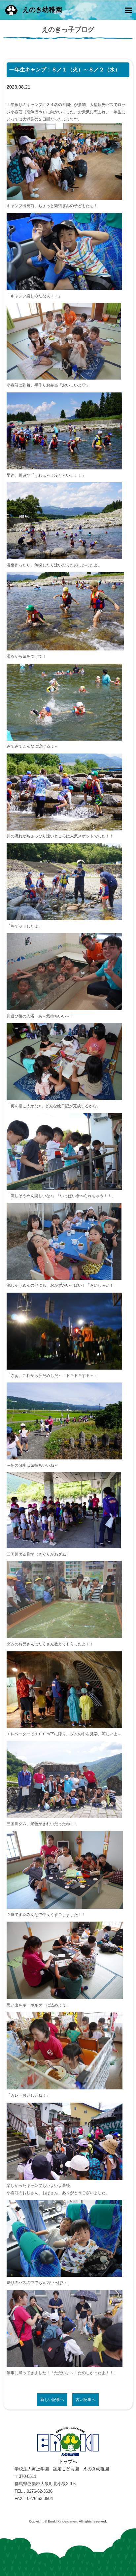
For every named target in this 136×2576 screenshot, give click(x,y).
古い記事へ (85, 2400)
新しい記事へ (52, 2400)
